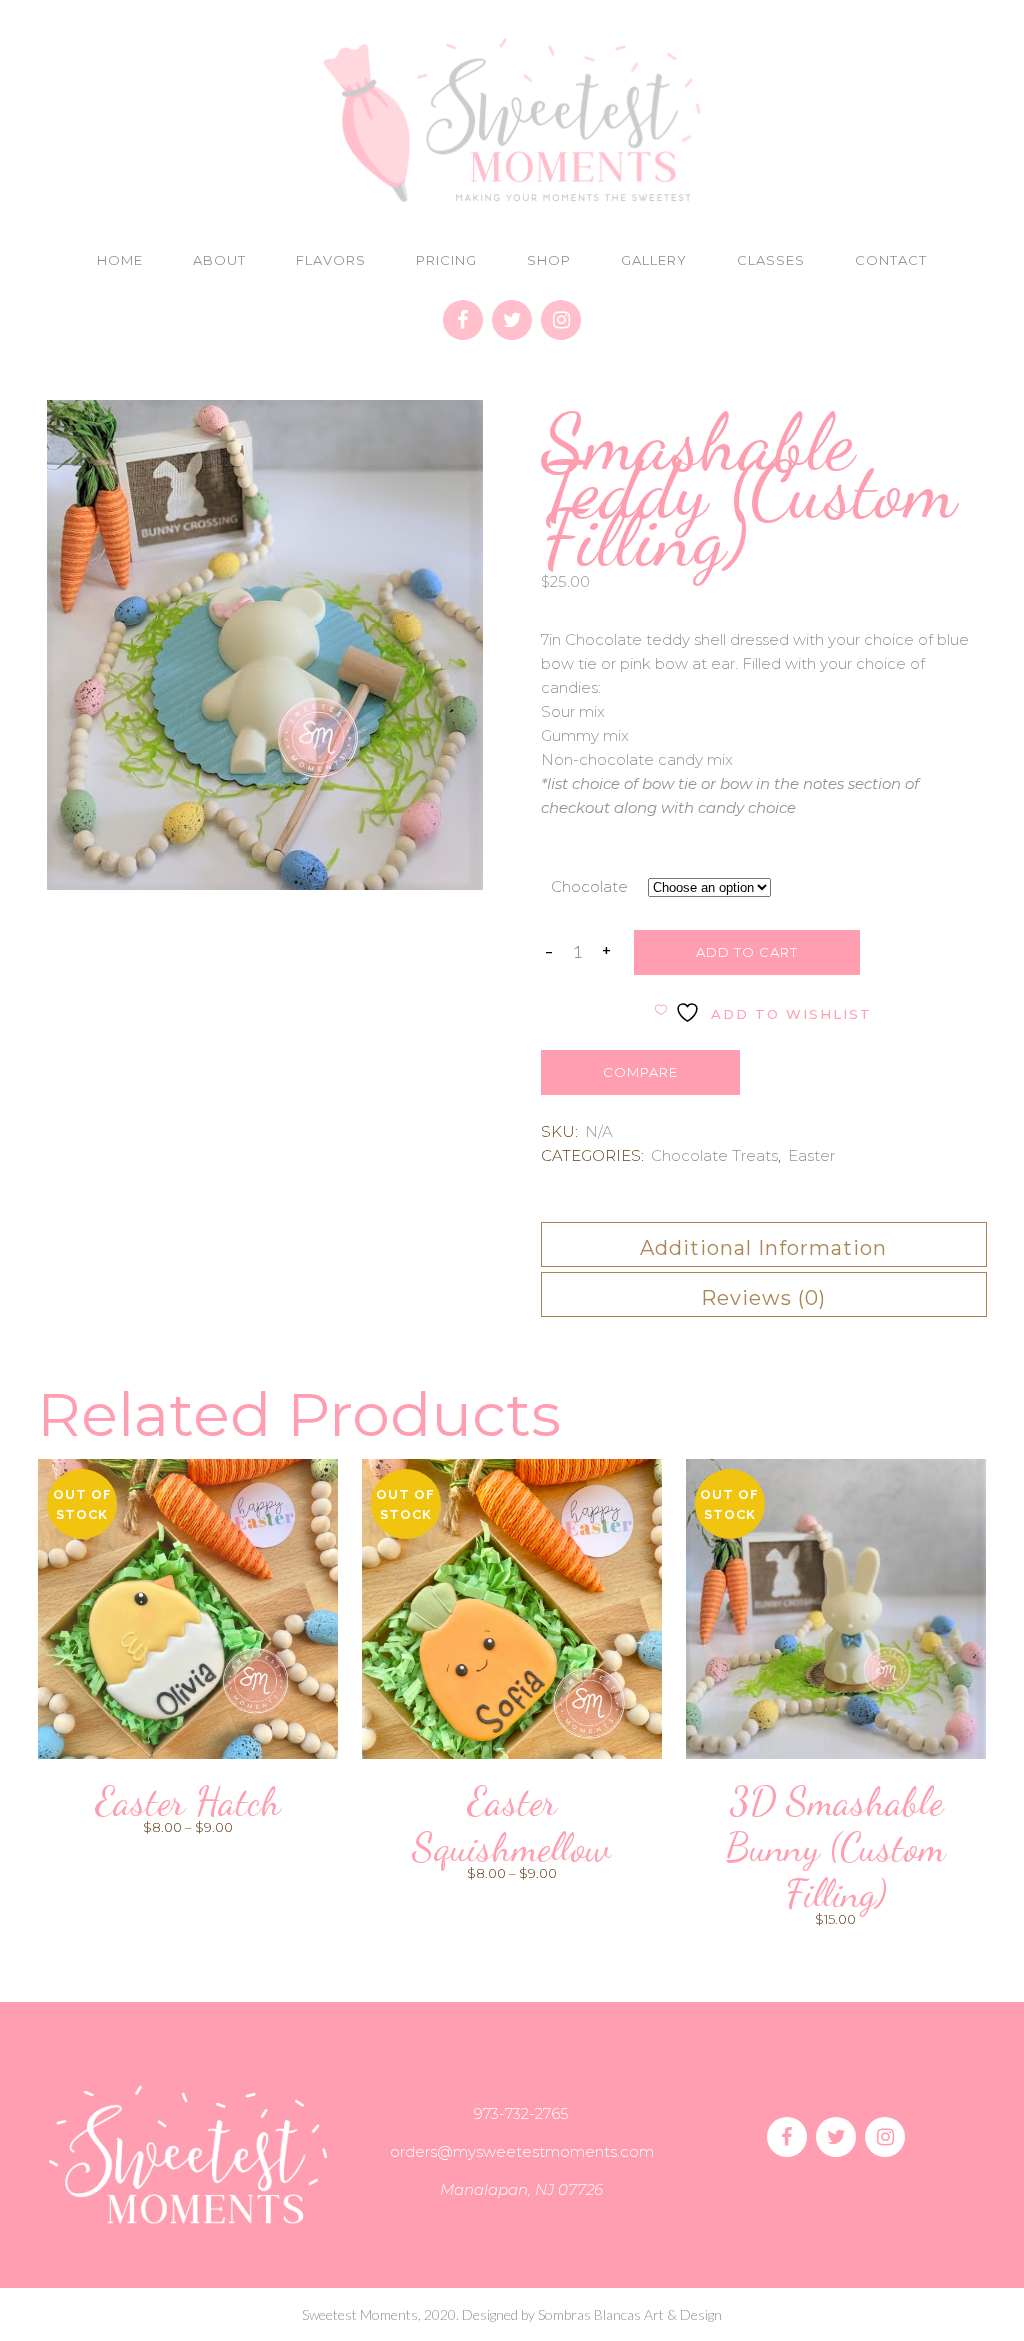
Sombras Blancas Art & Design (630, 2314)
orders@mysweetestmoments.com (522, 2151)
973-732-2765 (521, 2113)
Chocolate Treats (714, 1155)
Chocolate (589, 886)
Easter (811, 1155)
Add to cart (747, 952)
